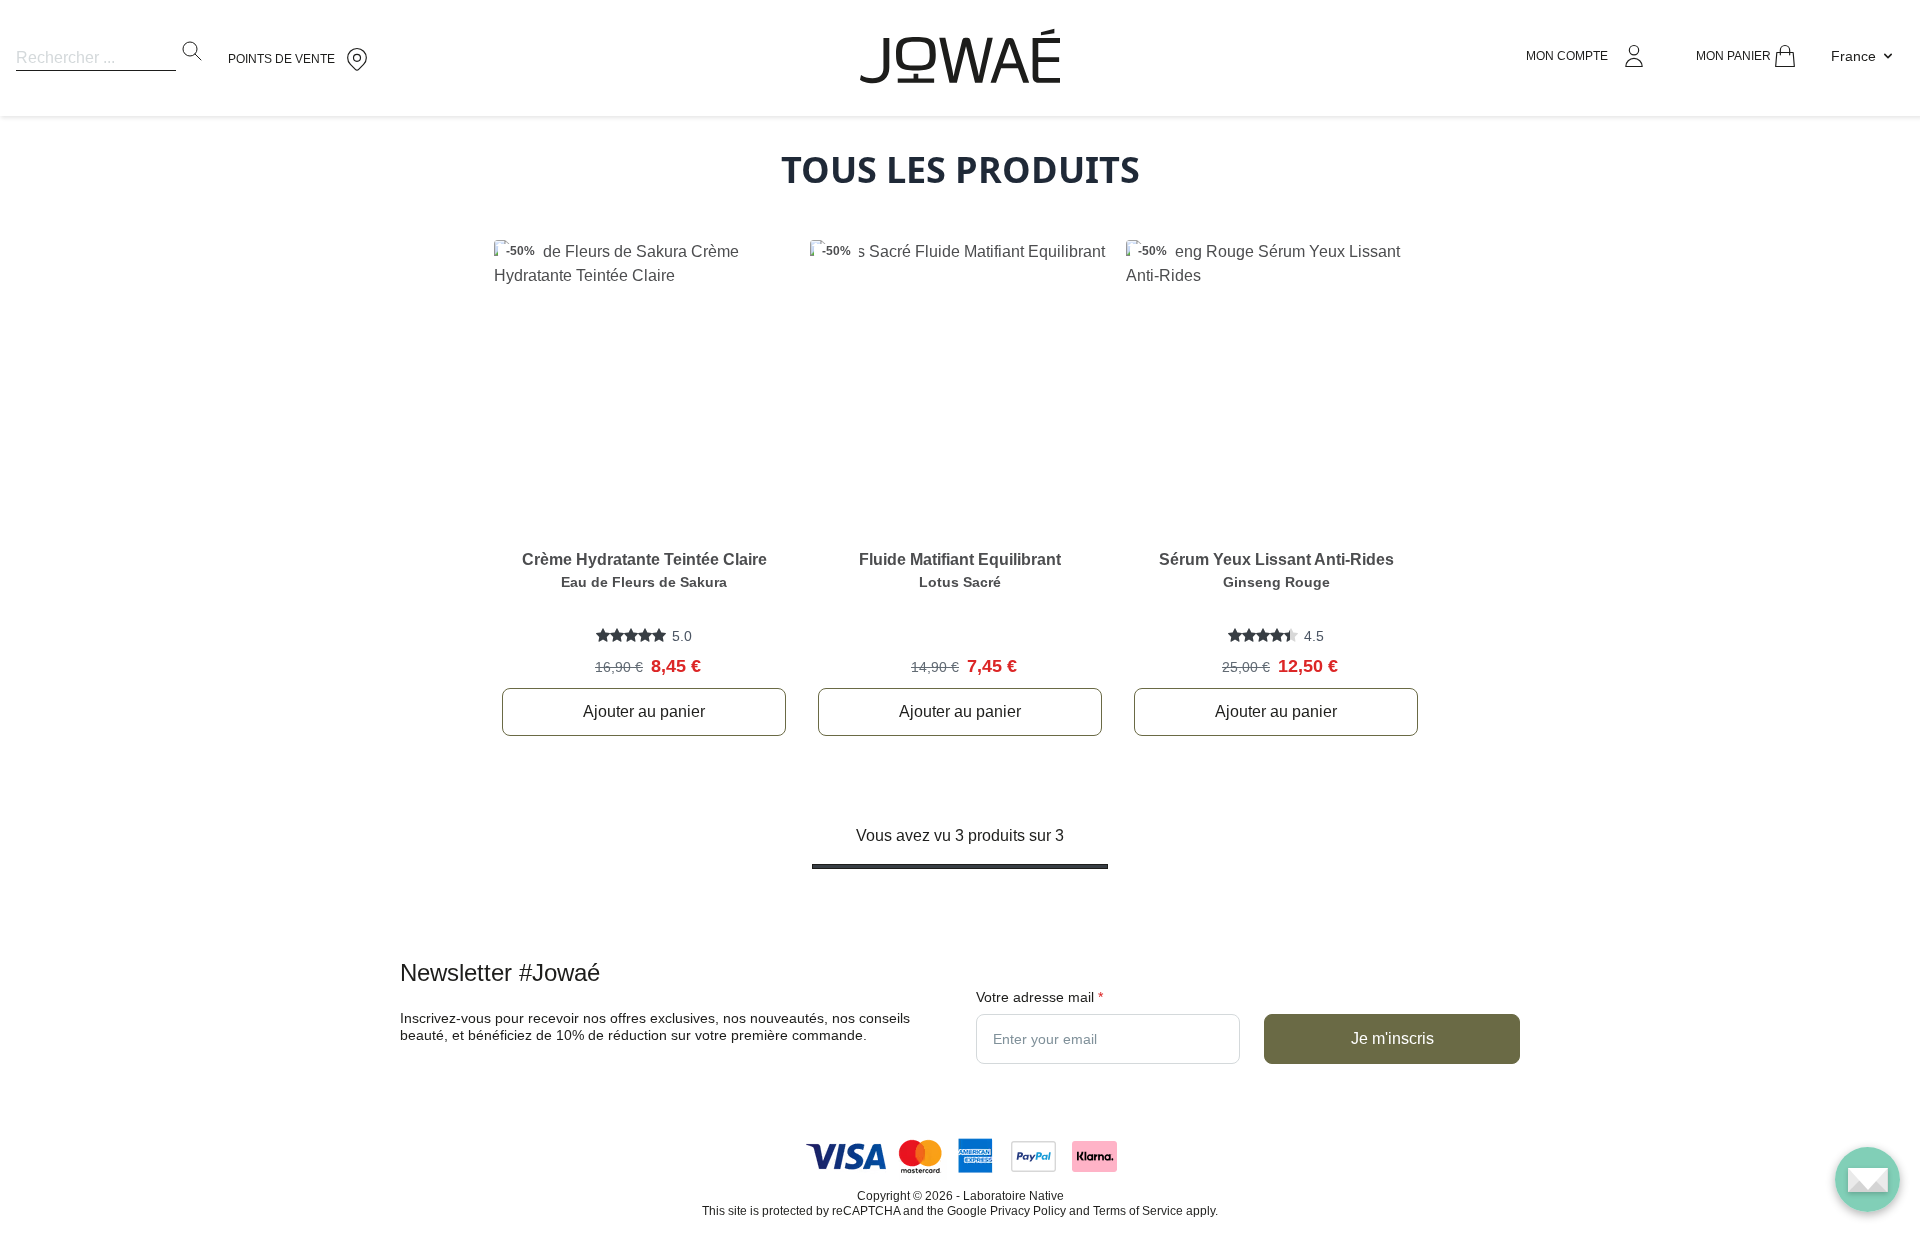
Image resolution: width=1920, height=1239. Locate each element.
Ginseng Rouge (1276, 582)
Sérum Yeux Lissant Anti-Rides (1276, 559)
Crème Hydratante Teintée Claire (644, 559)
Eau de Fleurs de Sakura (644, 582)
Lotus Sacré (960, 582)
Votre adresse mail (1039, 997)
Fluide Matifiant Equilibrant (960, 559)
